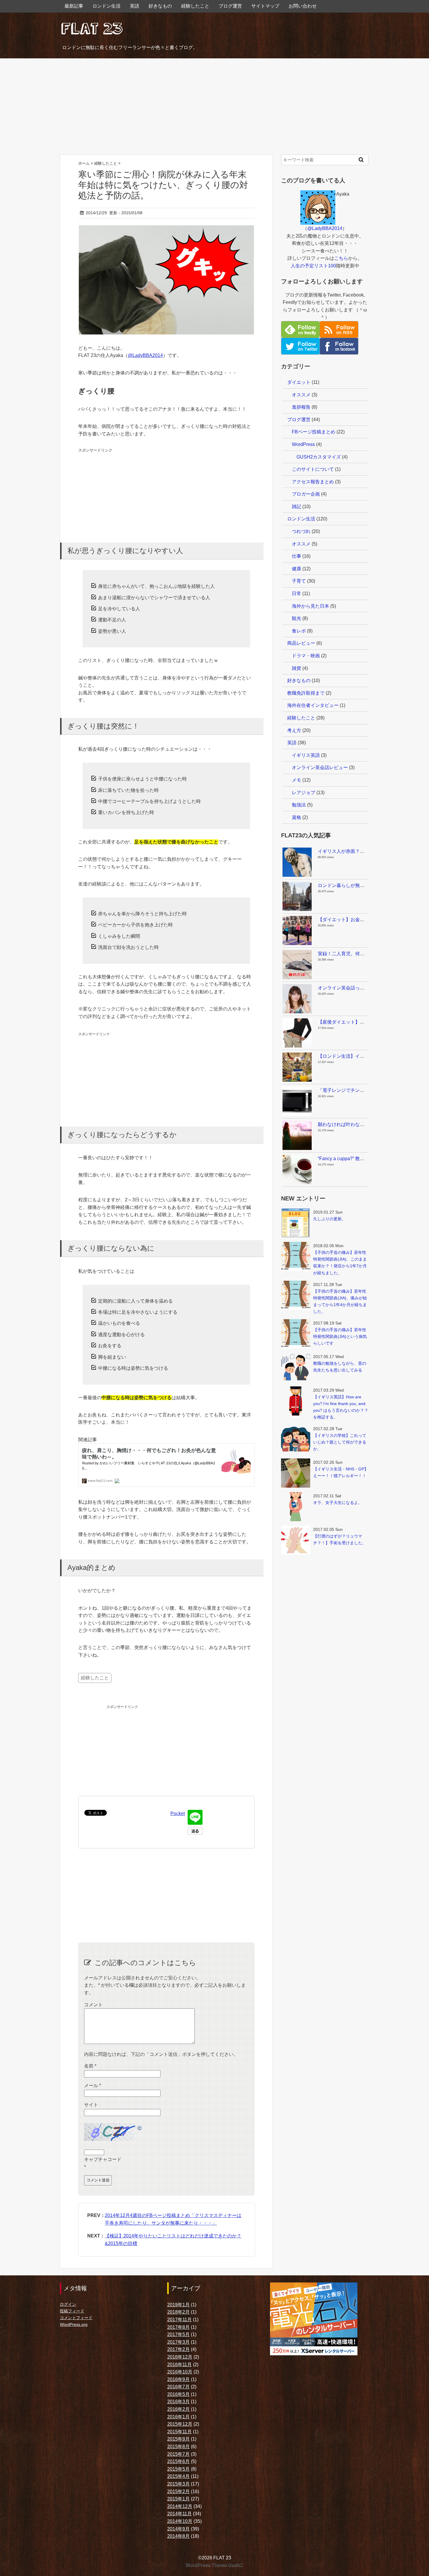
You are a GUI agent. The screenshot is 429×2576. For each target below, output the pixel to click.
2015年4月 (178, 2476)
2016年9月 (178, 2379)
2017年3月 (178, 2342)
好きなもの (160, 6)
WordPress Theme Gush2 (215, 2565)
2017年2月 (178, 2349)
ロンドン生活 (107, 6)
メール (93, 2086)
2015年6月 (178, 2461)
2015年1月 (178, 2499)
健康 (297, 569)
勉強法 (299, 805)
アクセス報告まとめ (313, 482)
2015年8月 (178, 2447)
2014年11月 (179, 2514)
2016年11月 (179, 2365)
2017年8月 (178, 2327)
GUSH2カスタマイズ (319, 457)
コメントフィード (76, 2318)
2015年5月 (178, 2469)
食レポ (299, 631)
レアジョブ (304, 793)
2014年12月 (180, 2506)
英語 (135, 6)
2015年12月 (180, 2424)
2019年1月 (178, 2305)
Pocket (178, 1814)
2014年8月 (178, 2536)
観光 (297, 618)
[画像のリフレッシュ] (140, 2127)
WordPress (303, 444)
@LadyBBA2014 (145, 355)
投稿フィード (72, 2311)
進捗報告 (301, 407)
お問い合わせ (303, 6)
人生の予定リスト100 (313, 266)
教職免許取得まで (306, 693)
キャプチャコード (103, 2159)
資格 (297, 817)
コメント (93, 2005)
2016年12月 (180, 2357)
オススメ (301, 395)
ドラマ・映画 (306, 656)
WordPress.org (74, 2324)
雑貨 (297, 668)
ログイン (68, 2304)
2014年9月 (178, 2529)
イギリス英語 (306, 755)
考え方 (294, 730)
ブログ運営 (230, 6)
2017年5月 (178, 2334)
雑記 (297, 507)
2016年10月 (180, 2372)
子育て (299, 581)
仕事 (297, 556)
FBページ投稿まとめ (314, 432)
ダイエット (299, 382)
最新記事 (74, 6)
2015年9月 (178, 2439)
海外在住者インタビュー (313, 705)
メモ (297, 780)
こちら (341, 258)
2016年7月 (178, 2387)
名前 (90, 2066)
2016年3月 (178, 2402)
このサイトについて (313, 469)
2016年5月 (178, 2394)
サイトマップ (265, 6)
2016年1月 (178, 2417)
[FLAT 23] (92, 27)
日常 (297, 594)
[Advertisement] (214, 107)
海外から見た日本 (311, 606)
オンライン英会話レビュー (320, 767)
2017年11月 (179, 2320)
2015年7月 (178, 2454)
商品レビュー (301, 643)
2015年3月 (178, 2484)
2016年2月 (178, 2409)
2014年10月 (180, 2521)
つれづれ (301, 531)
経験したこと (195, 6)
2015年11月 (179, 2432)
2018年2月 (178, 2312)
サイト (91, 2105)
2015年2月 (178, 2492)
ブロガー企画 (306, 494)
